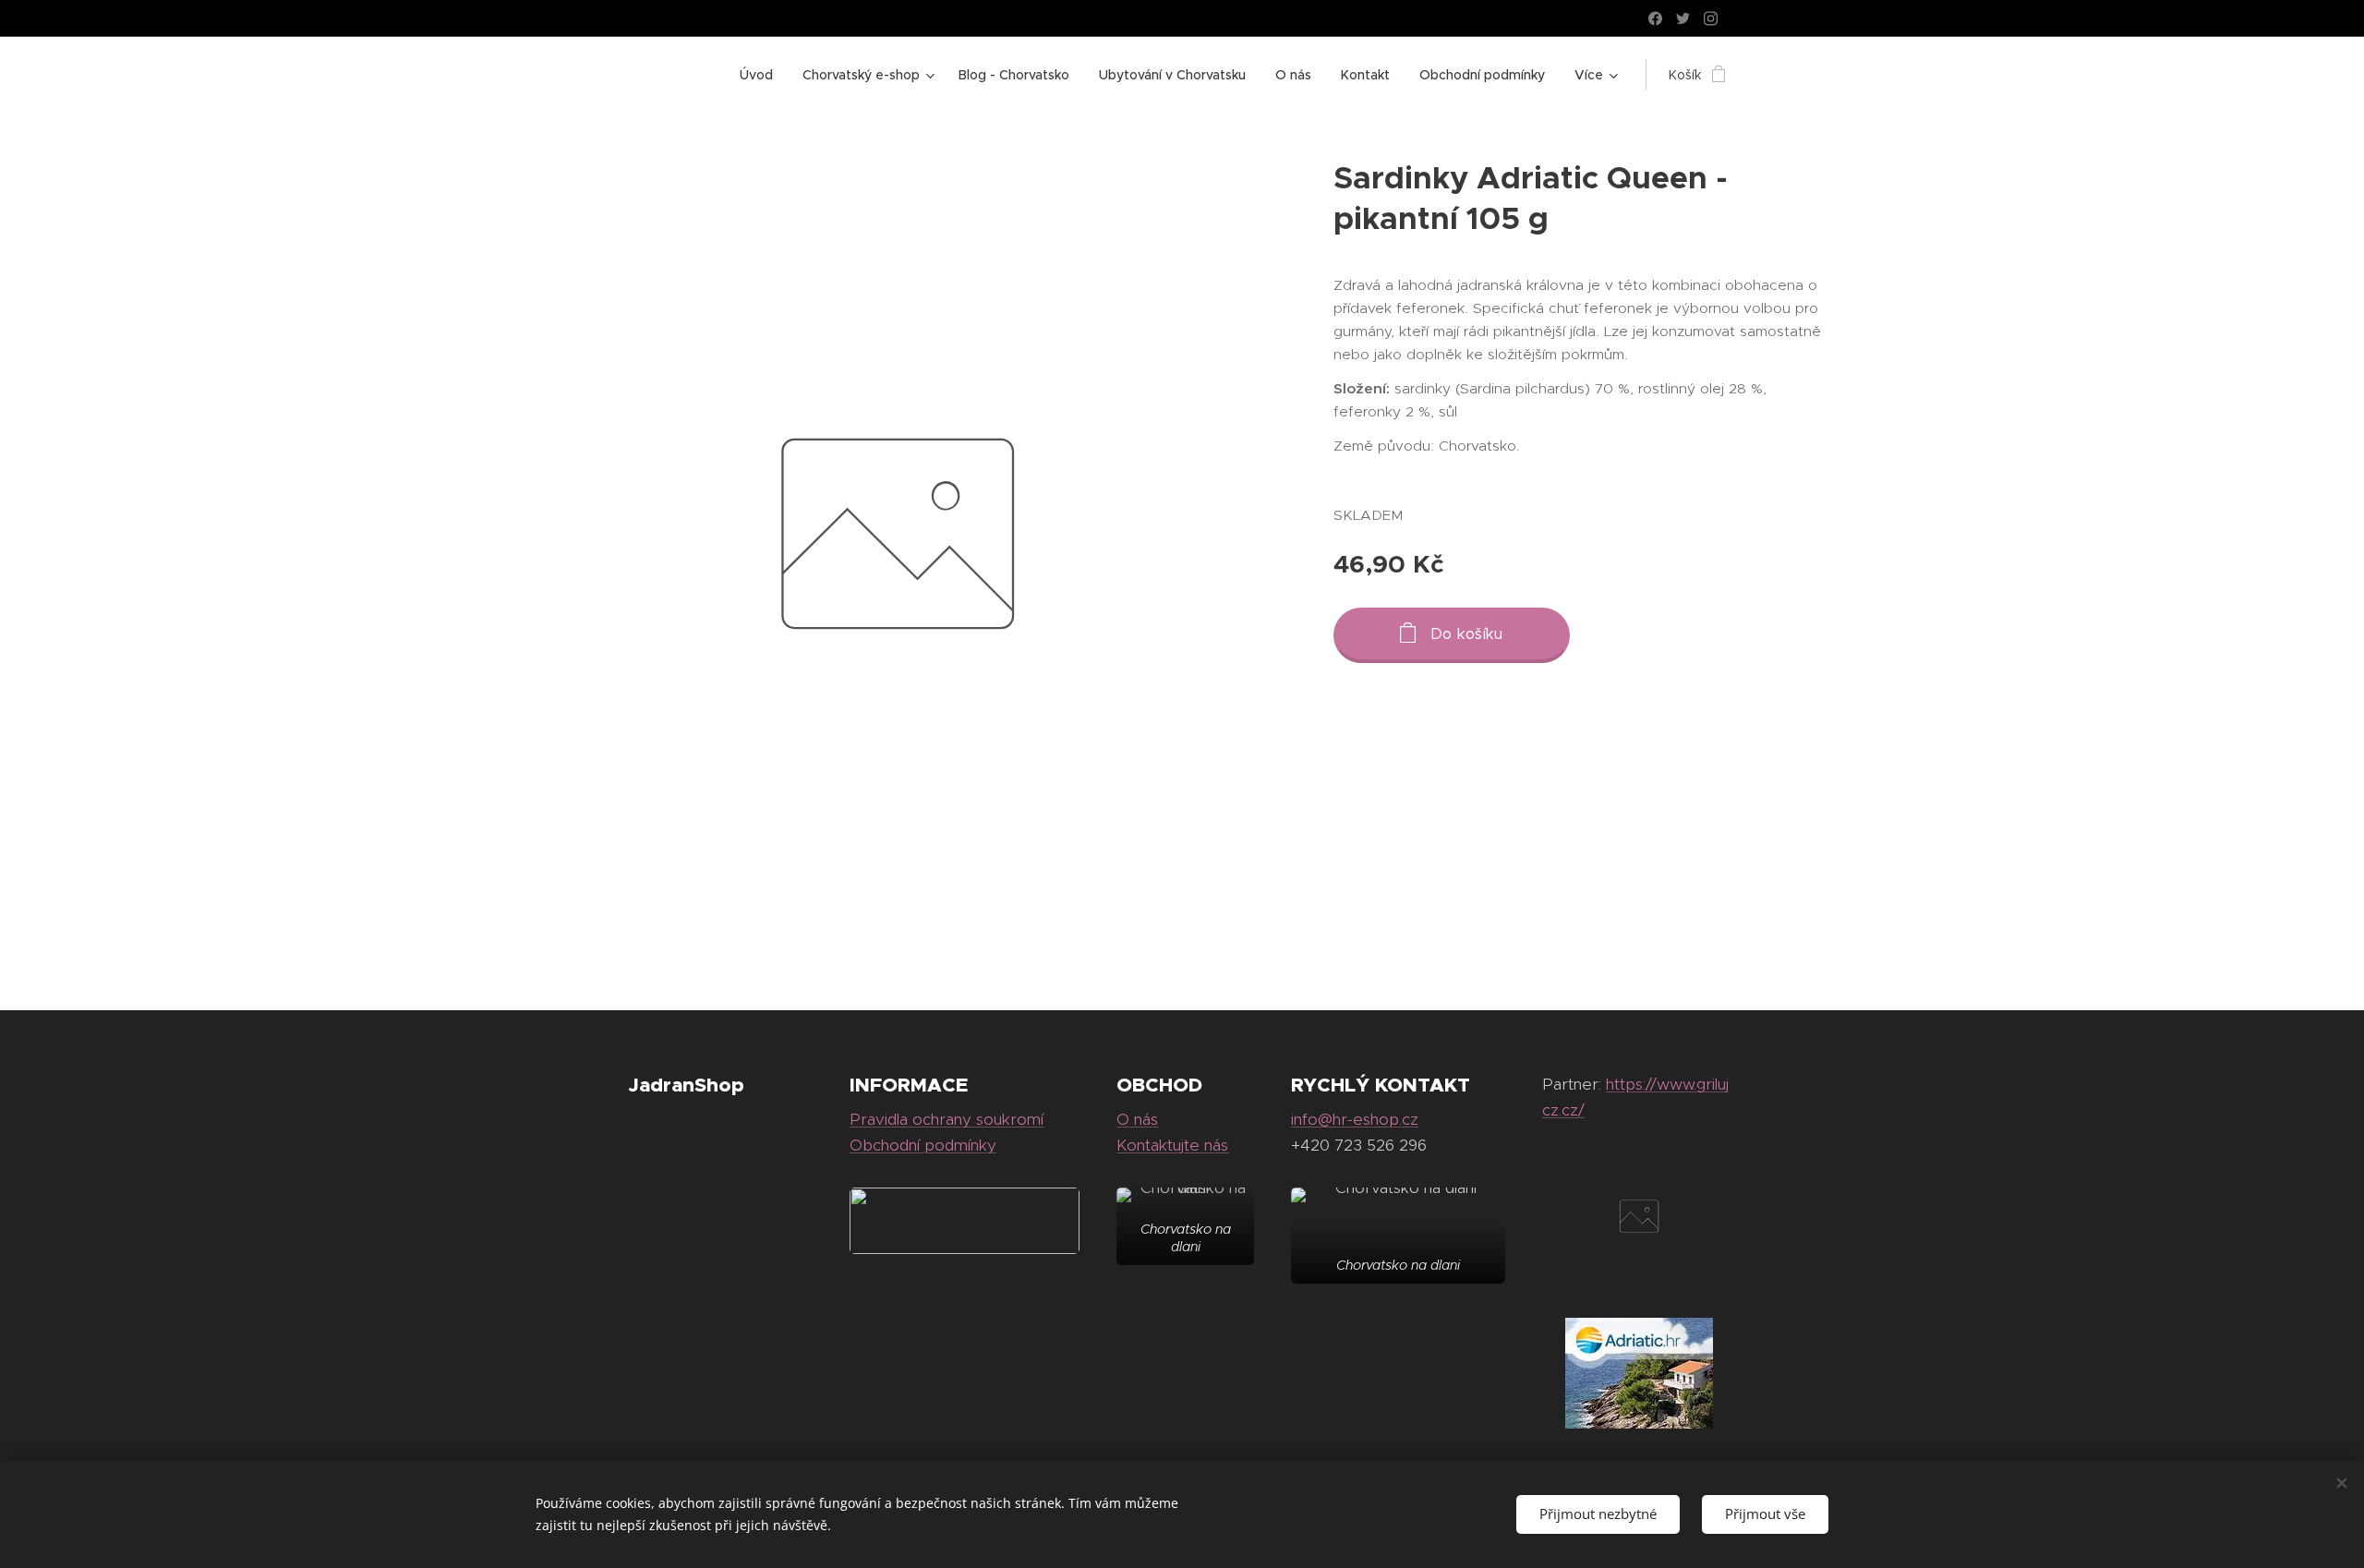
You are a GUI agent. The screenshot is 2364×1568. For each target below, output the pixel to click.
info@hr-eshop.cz (1355, 1119)
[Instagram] (1711, 18)
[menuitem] (761, 75)
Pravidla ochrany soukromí (947, 1119)
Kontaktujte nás (1172, 1145)
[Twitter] (1683, 18)
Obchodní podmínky (923, 1145)
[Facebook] (1655, 18)
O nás (1137, 1119)
